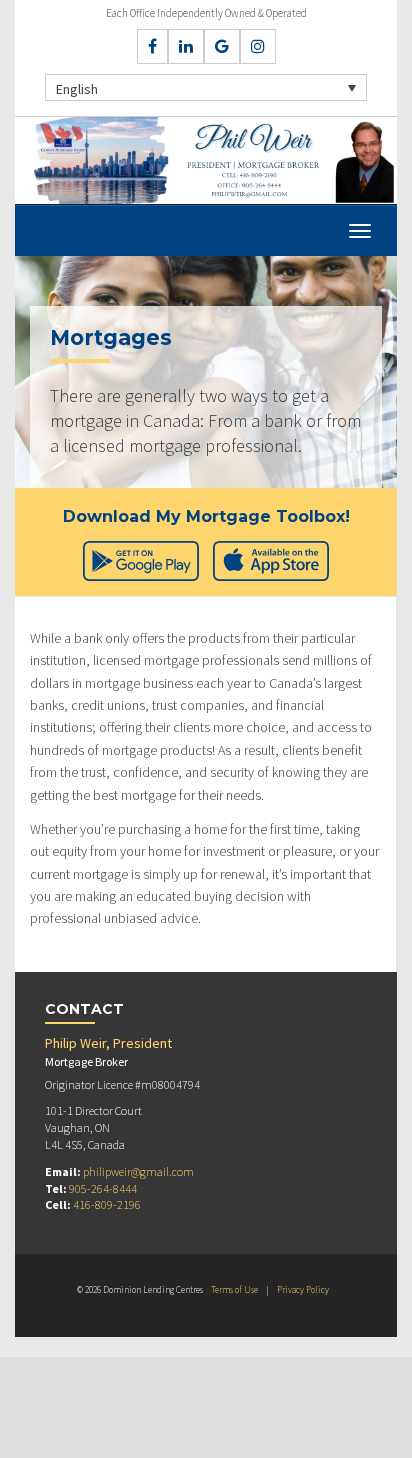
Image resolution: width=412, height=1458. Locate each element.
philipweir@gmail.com (138, 1171)
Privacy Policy (303, 1289)
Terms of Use (234, 1289)
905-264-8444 (103, 1188)
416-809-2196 (107, 1204)
